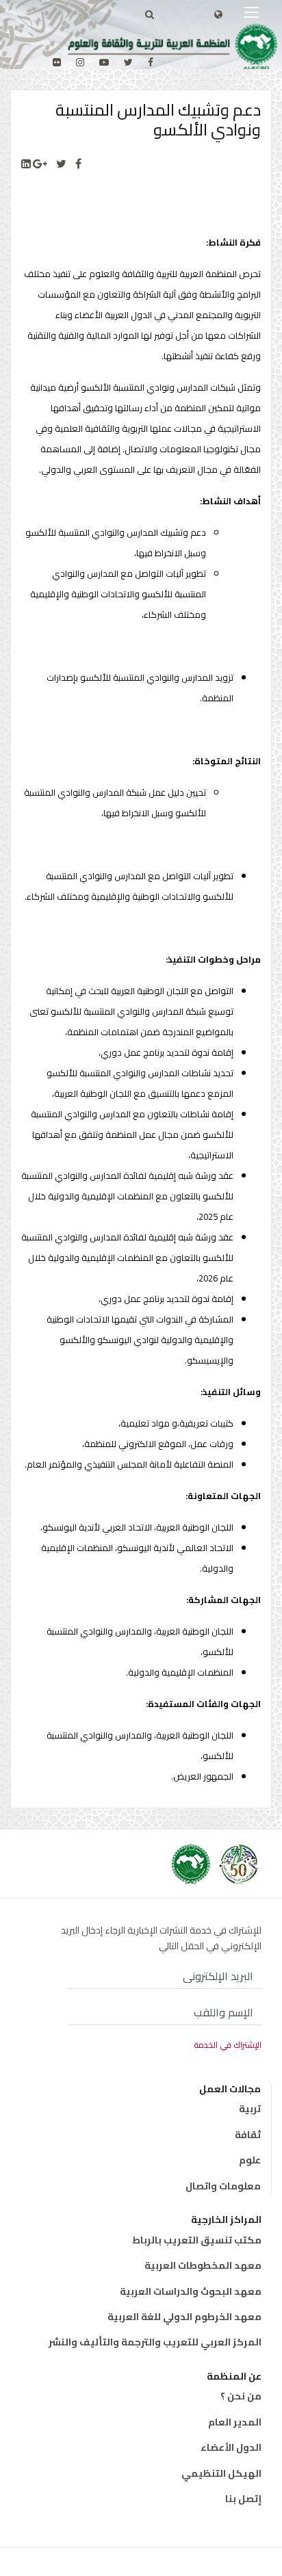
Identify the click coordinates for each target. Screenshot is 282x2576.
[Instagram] (80, 62)
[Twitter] (61, 164)
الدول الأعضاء (231, 2447)
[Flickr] (57, 62)
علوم (250, 2160)
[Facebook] (78, 164)
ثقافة (248, 2135)
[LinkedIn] (26, 164)
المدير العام (235, 2422)
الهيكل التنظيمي (221, 2473)
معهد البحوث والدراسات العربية (191, 2291)
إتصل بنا (243, 2499)
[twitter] (128, 62)
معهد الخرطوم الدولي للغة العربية (184, 2317)
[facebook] (151, 62)
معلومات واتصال (223, 2186)
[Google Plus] (40, 164)
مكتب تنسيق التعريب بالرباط (197, 2240)
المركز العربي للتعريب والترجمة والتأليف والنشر (155, 2342)
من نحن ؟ (241, 2396)
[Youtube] (104, 62)
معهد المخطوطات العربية (203, 2265)
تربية (250, 2109)
